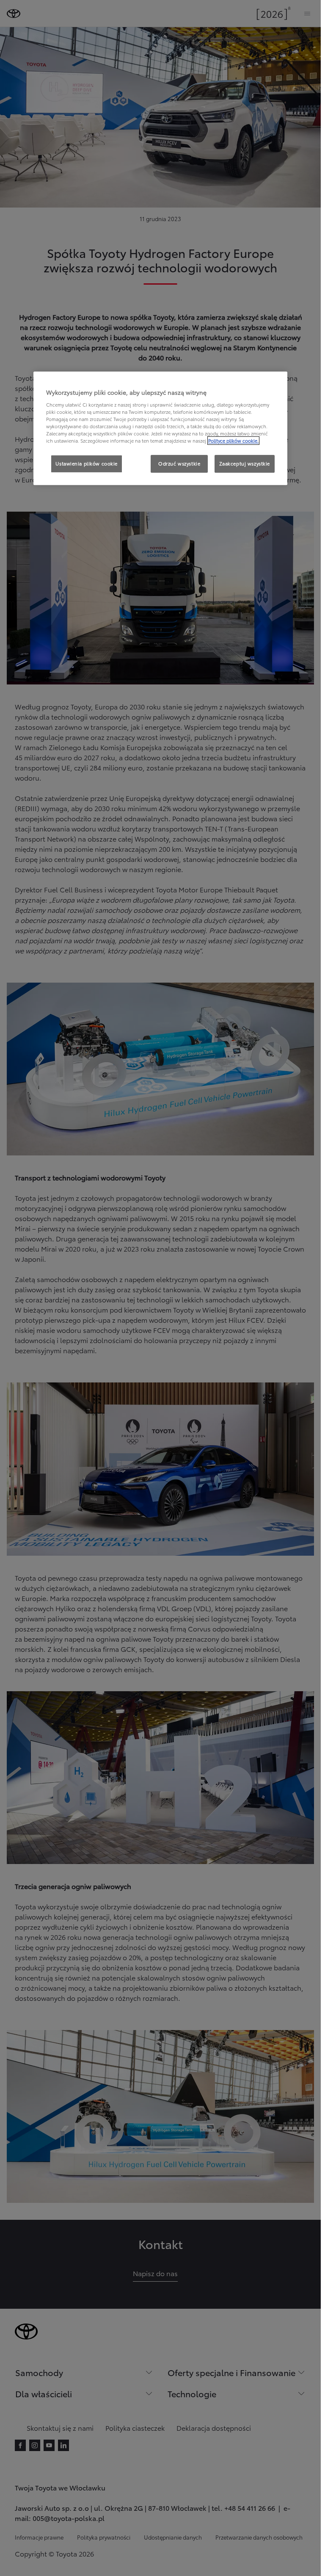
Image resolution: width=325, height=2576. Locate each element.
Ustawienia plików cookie (87, 463)
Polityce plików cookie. (233, 440)
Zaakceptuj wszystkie (245, 463)
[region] (160, 428)
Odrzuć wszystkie (179, 463)
